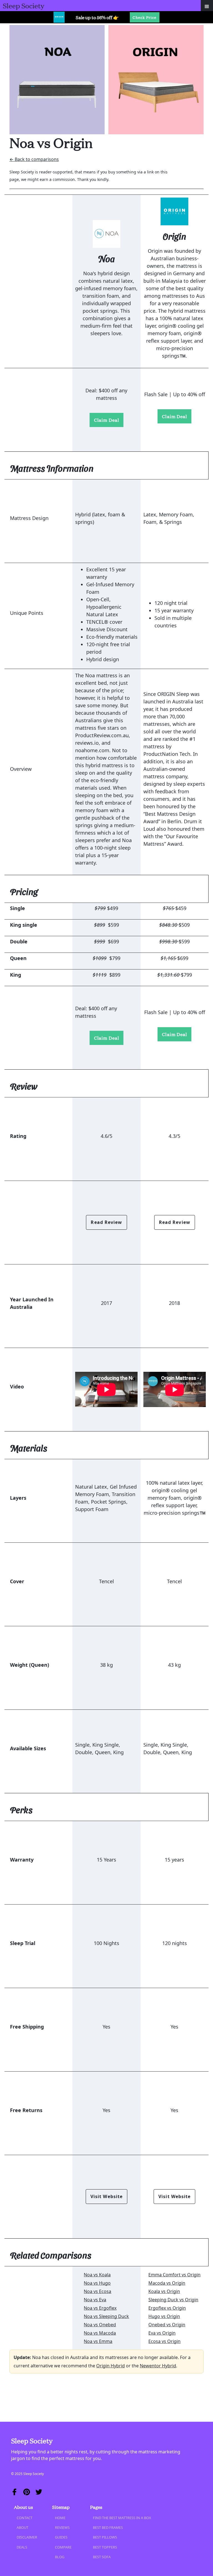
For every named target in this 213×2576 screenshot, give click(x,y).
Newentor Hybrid (158, 2366)
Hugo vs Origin (164, 2316)
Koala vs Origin (164, 2291)
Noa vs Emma (98, 2341)
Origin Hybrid (111, 2366)
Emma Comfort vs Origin (174, 2275)
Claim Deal (106, 420)
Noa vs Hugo (97, 2283)
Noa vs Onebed (100, 2325)
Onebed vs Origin (167, 2325)
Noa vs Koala (97, 2275)
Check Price (144, 17)
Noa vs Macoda (100, 2333)
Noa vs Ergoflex (100, 2308)
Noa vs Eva (95, 2300)
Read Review (106, 1222)
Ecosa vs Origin (164, 2341)
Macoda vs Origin (167, 2283)
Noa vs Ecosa (97, 2291)
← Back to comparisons (34, 159)
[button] (207, 6)
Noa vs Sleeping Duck (106, 2316)
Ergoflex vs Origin (167, 2308)
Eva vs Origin (162, 2333)
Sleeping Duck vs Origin (173, 2300)
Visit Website (106, 2196)
